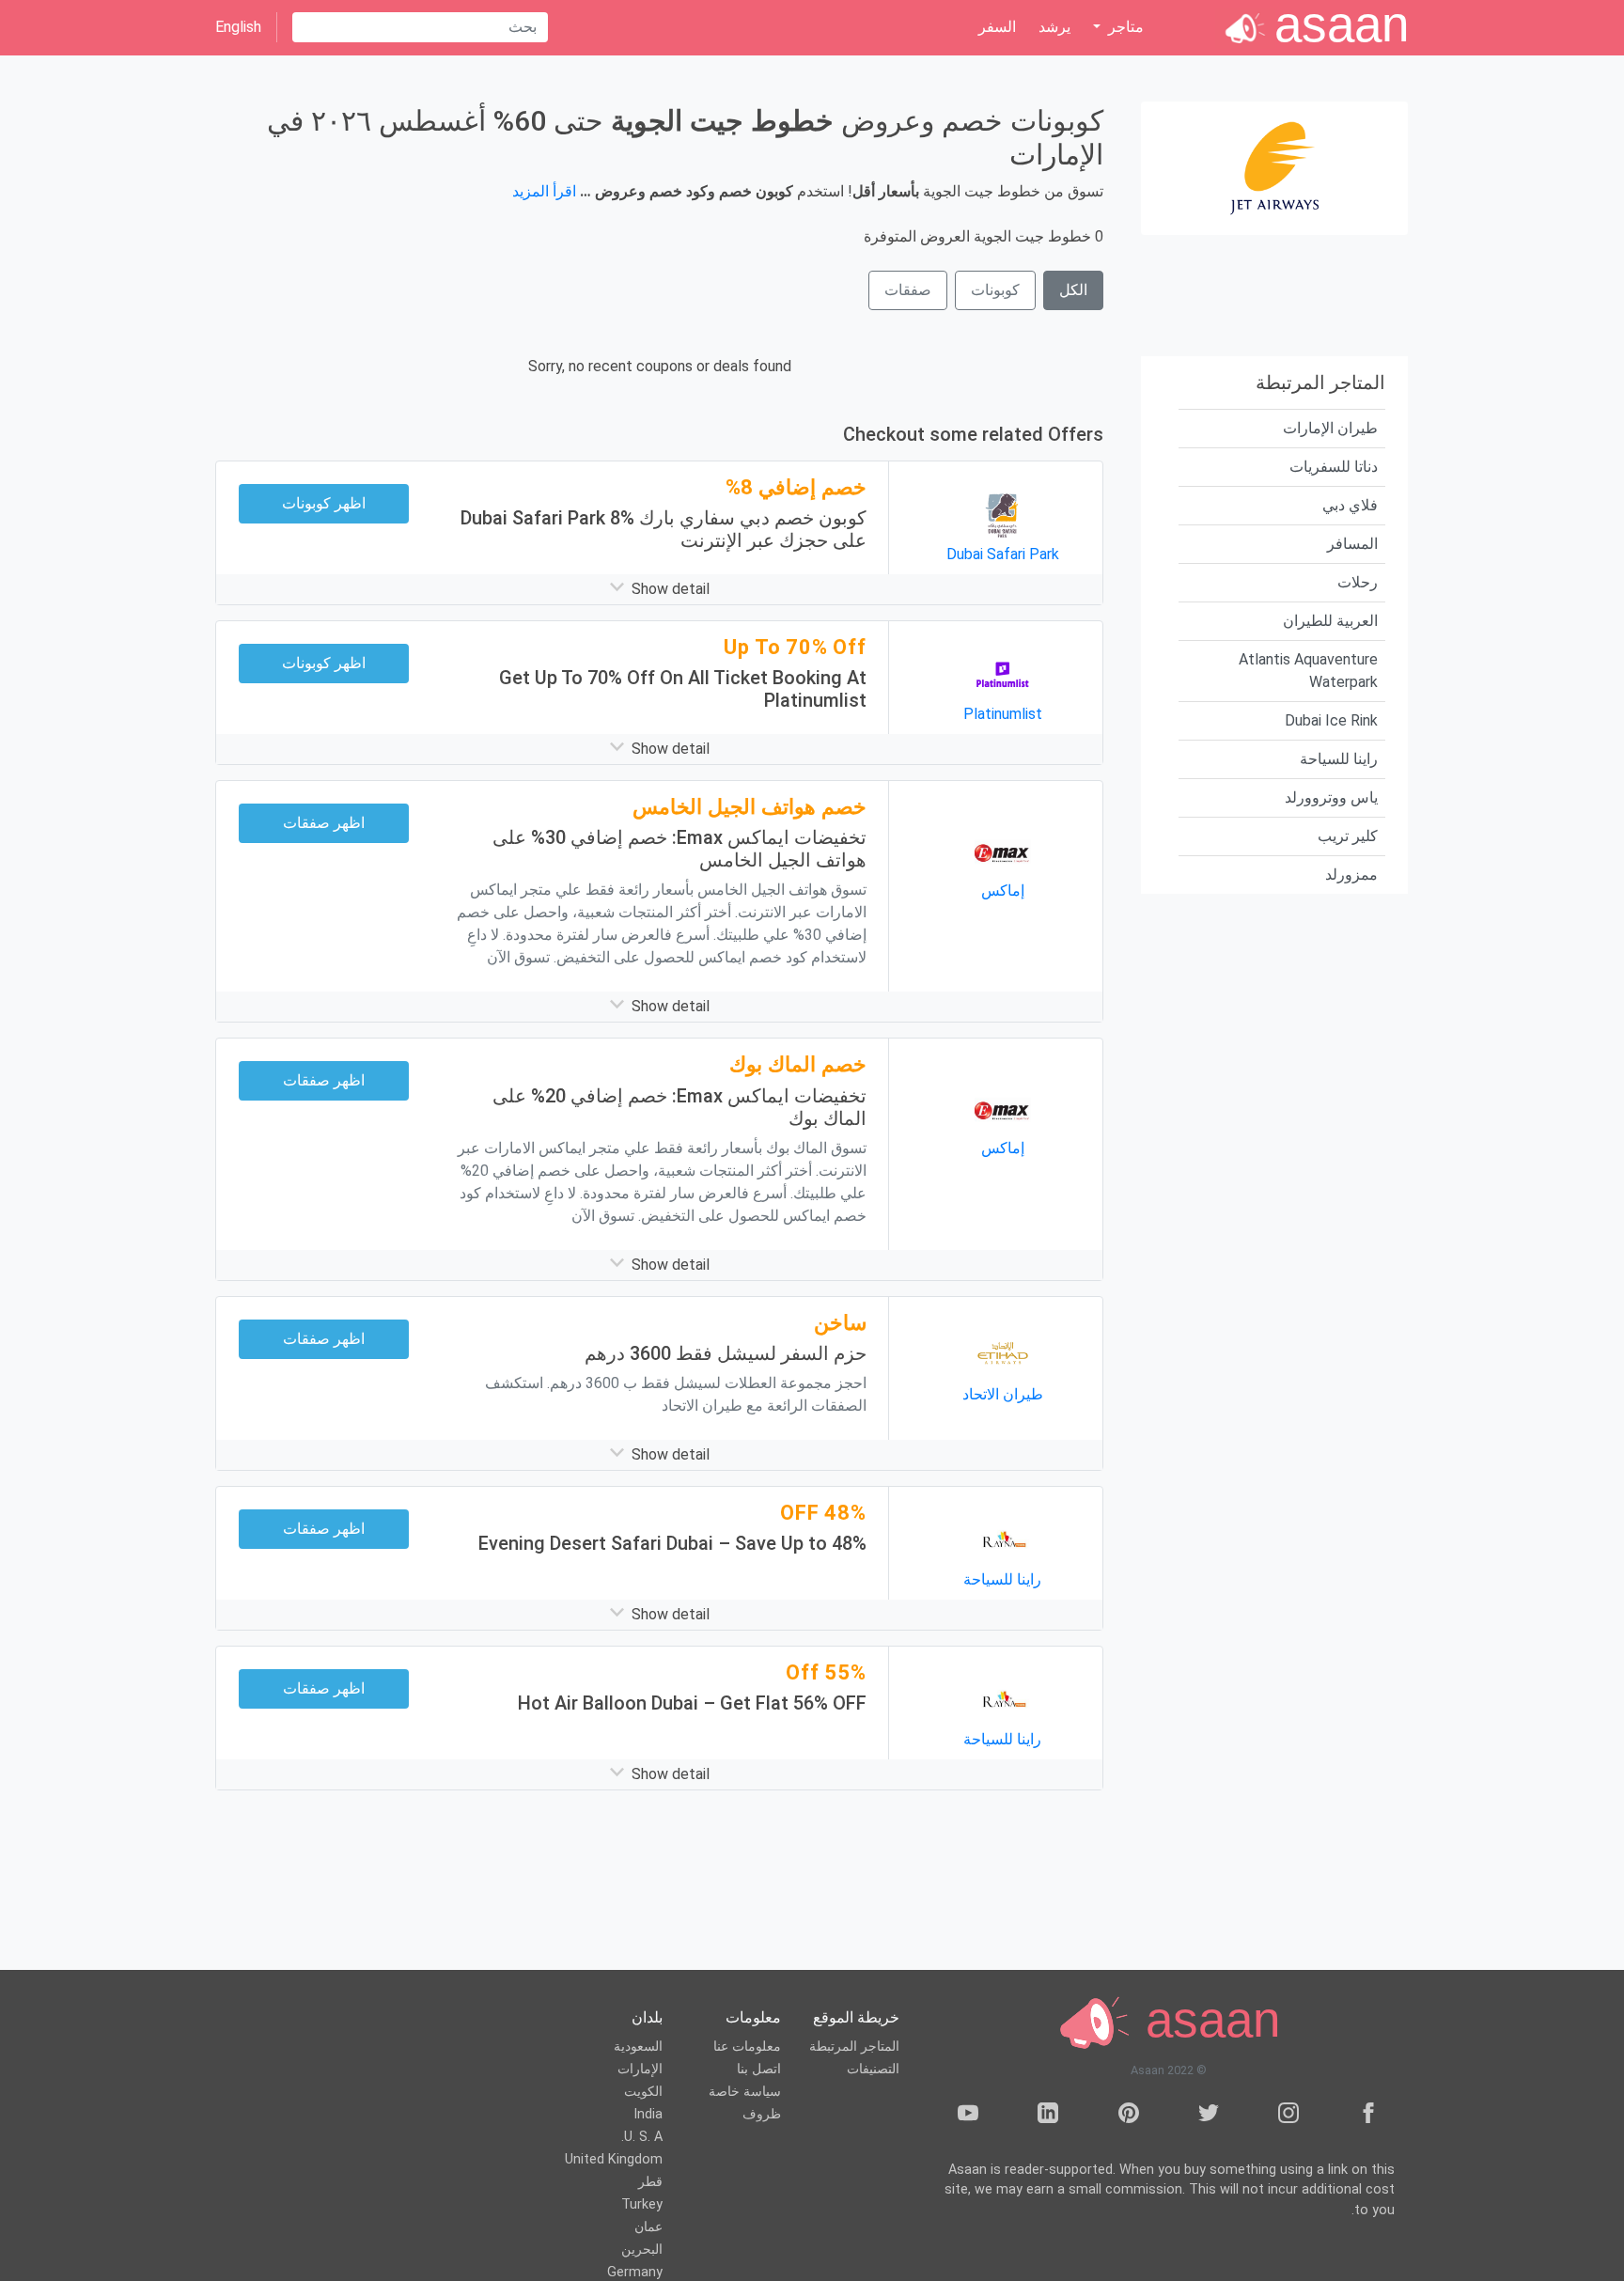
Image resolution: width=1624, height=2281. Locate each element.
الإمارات (640, 2069)
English (238, 27)
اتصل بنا (759, 2069)
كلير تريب (1348, 836)
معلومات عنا (747, 2047)
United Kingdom (614, 2159)
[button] (659, 589)
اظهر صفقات (324, 823)
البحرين (642, 2250)
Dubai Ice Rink (1331, 720)
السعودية (638, 2047)
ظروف (762, 2114)
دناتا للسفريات (1334, 467)
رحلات (1358, 582)
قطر (650, 2182)
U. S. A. (642, 2137)
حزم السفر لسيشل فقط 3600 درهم (726, 1353)
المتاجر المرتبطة (854, 2047)
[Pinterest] (1129, 2116)
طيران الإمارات (1330, 428)
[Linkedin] (1048, 2116)
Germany (635, 2272)
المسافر (1352, 544)
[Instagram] (1288, 2116)
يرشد (1054, 27)
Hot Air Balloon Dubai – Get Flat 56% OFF (692, 1703)
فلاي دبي (1350, 505)
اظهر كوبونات (324, 503)
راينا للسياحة (1339, 759)
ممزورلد (1351, 875)
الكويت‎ (643, 2092)
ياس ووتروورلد (1331, 797)
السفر (997, 27)
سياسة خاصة (745, 2092)
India (648, 2114)
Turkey (642, 2204)
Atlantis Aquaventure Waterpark (1308, 671)
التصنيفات (873, 2069)
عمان (648, 2227)
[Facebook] (1368, 2116)
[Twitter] (1209, 2116)
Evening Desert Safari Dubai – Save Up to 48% (672, 1543)
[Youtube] (968, 2116)
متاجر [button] (1124, 27)
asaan (1206, 2020)
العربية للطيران (1330, 621)
